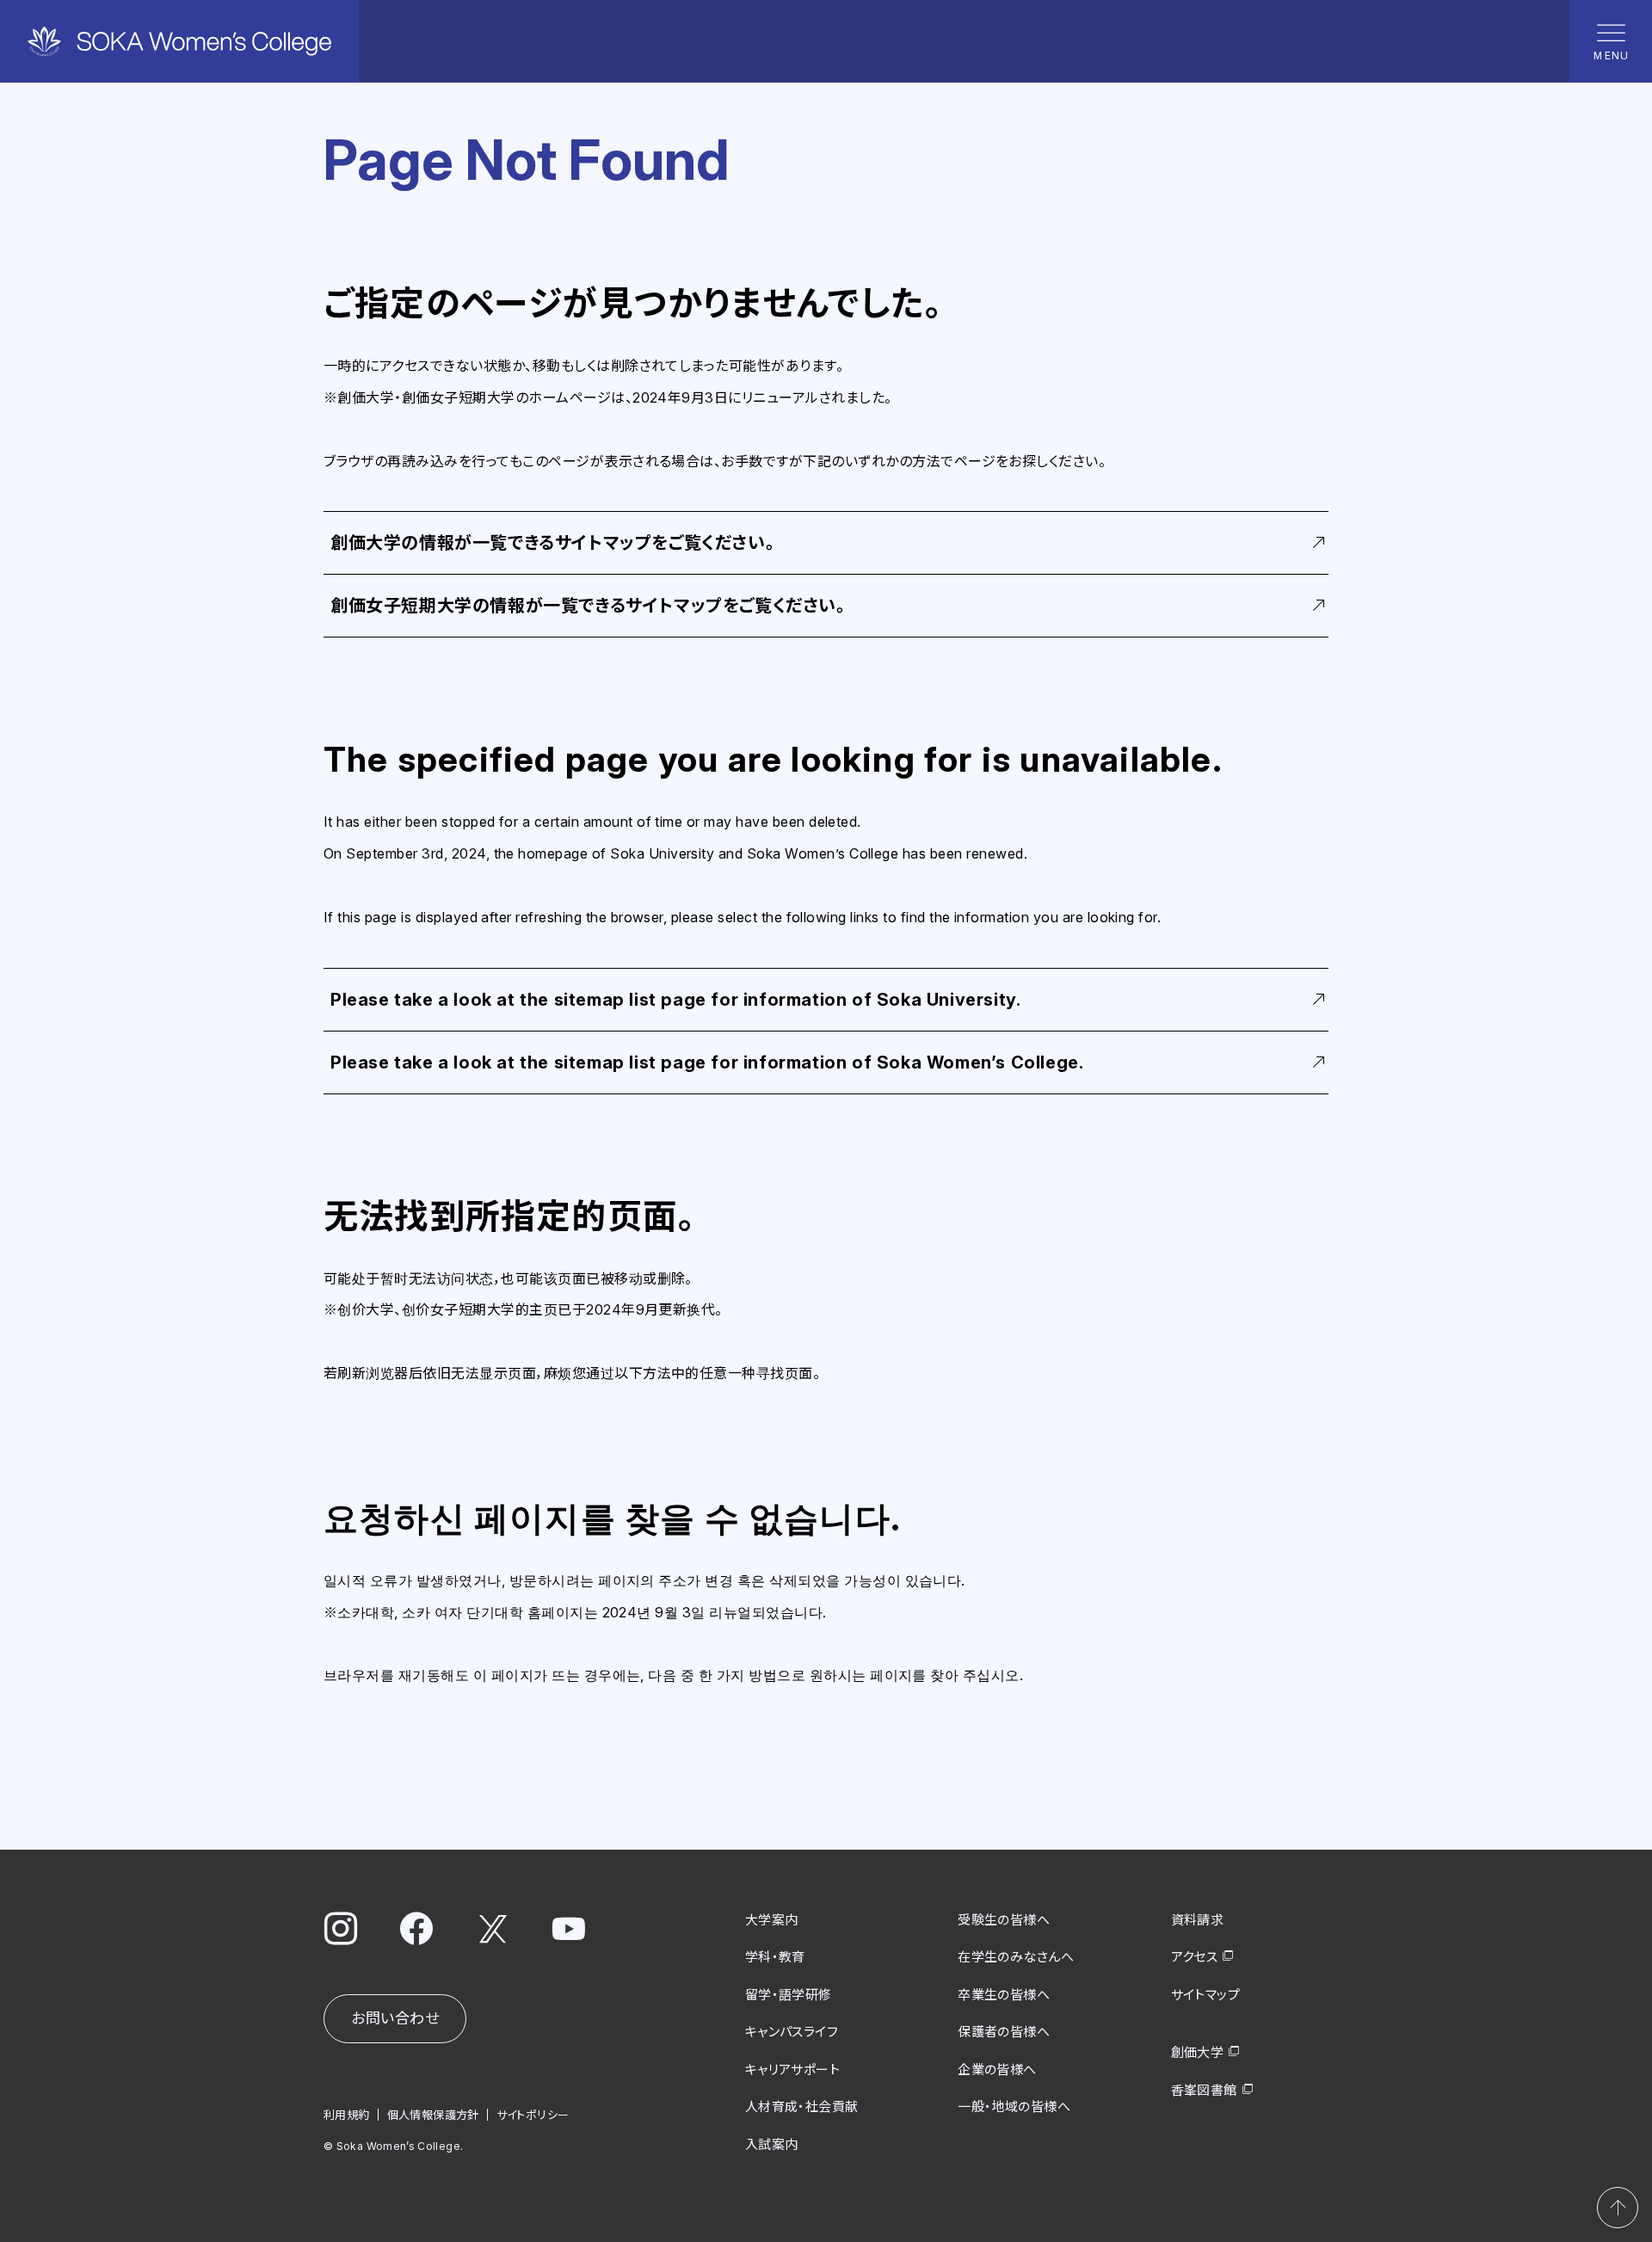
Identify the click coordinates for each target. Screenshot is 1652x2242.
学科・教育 (775, 1957)
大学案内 (772, 1920)
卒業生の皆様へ (1004, 1995)
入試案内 (772, 2144)
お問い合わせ (395, 2018)
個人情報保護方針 (433, 2115)
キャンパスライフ (792, 2032)
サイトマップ (1206, 1995)
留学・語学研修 (789, 1995)
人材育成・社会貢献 (802, 2106)
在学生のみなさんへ (1016, 1957)
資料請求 (1198, 1920)
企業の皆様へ (997, 2070)
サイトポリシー (533, 2115)
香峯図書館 (1204, 2090)
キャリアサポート (793, 2070)
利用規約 (347, 2115)
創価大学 (1198, 2052)
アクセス (1195, 1957)
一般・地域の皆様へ (1014, 2106)
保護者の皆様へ (1004, 2032)
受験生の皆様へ (1004, 1920)
